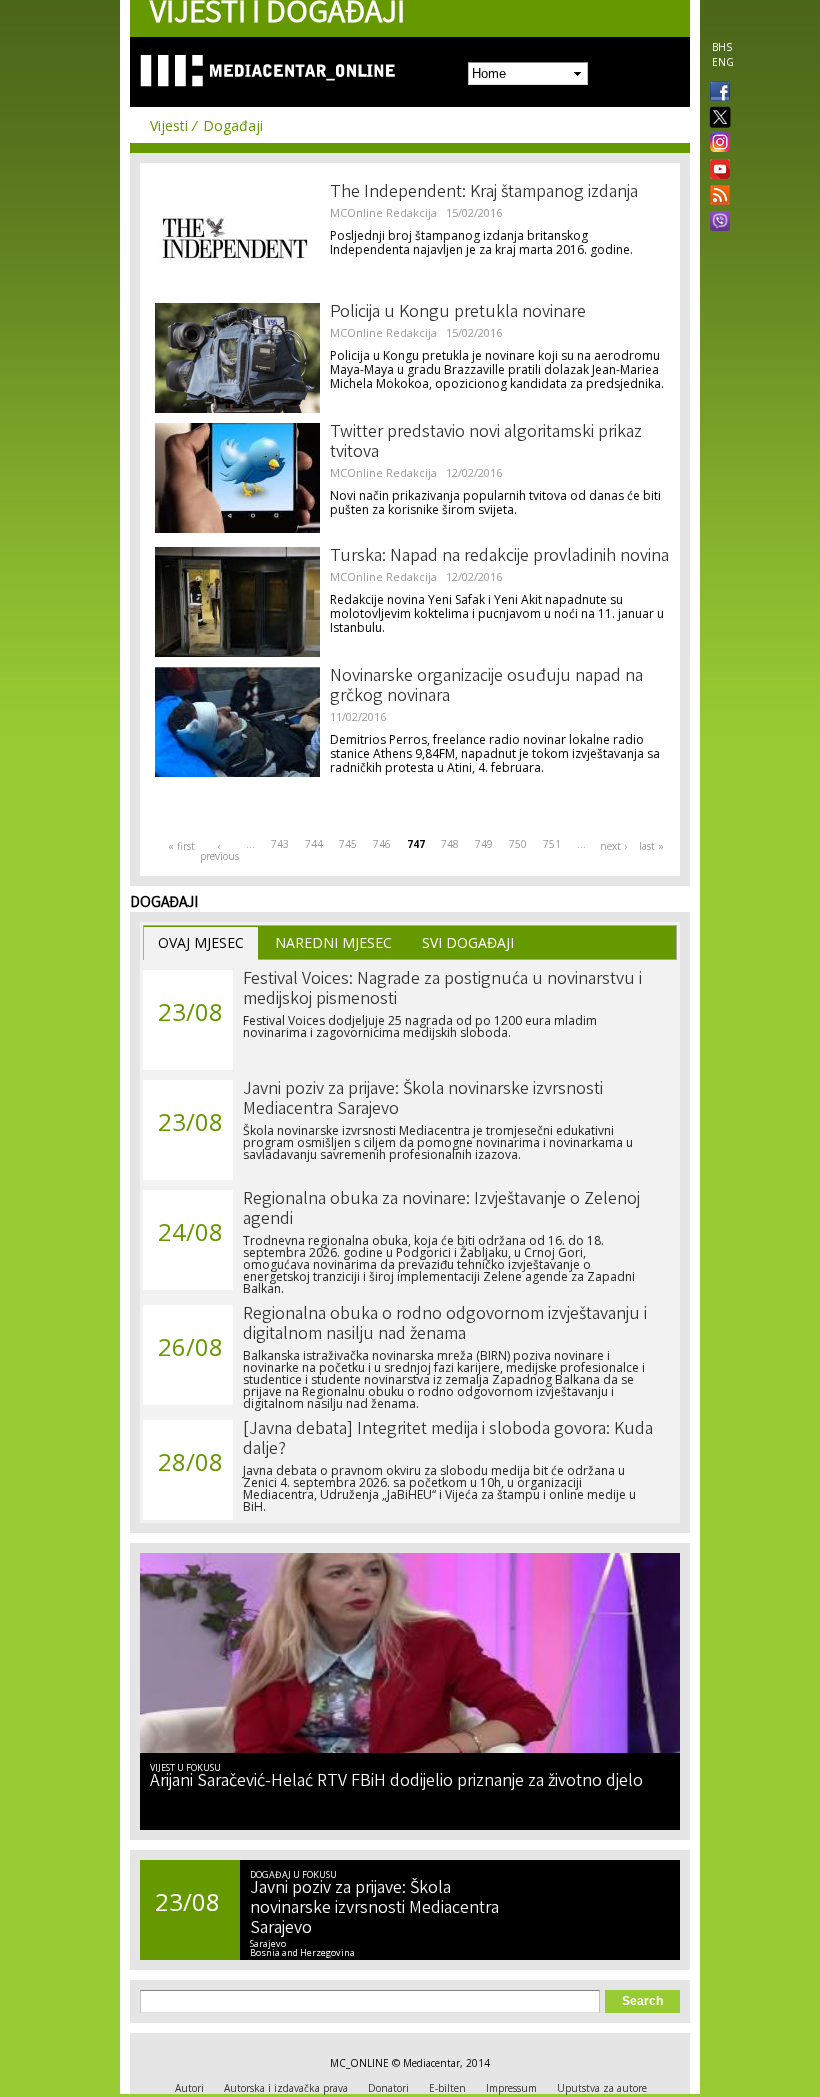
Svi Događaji (468, 942)
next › (613, 846)
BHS (722, 47)
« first (181, 846)
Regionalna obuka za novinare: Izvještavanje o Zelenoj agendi (441, 1210)
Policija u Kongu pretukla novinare (458, 313)
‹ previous (219, 851)
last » (651, 846)
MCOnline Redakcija (383, 212)
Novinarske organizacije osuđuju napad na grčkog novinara (486, 687)
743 (280, 844)
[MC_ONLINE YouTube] (716, 169)
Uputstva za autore (602, 2088)
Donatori (388, 2088)
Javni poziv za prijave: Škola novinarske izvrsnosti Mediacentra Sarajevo (423, 1100)
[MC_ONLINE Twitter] (716, 118)
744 (314, 844)
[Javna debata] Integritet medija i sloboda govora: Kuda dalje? (448, 1440)
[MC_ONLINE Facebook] (716, 93)
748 (450, 844)
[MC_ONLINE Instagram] (716, 144)
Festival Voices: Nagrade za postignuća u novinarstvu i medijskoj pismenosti (442, 990)
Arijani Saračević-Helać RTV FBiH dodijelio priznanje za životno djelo (396, 1782)
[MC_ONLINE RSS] (716, 197)
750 (518, 844)
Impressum (511, 2088)
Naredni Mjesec (333, 942)
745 (348, 844)
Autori (189, 2088)
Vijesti (169, 125)
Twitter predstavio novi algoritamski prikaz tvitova (486, 443)
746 (382, 844)
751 (552, 844)
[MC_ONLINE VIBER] (716, 223)
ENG (723, 62)
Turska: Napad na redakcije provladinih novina (499, 557)
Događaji (233, 125)
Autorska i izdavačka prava (286, 2088)
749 (484, 844)
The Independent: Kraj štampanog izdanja (484, 193)
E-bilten (447, 2088)
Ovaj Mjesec (201, 942)
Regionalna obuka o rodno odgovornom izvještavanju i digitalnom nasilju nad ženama (445, 1325)
